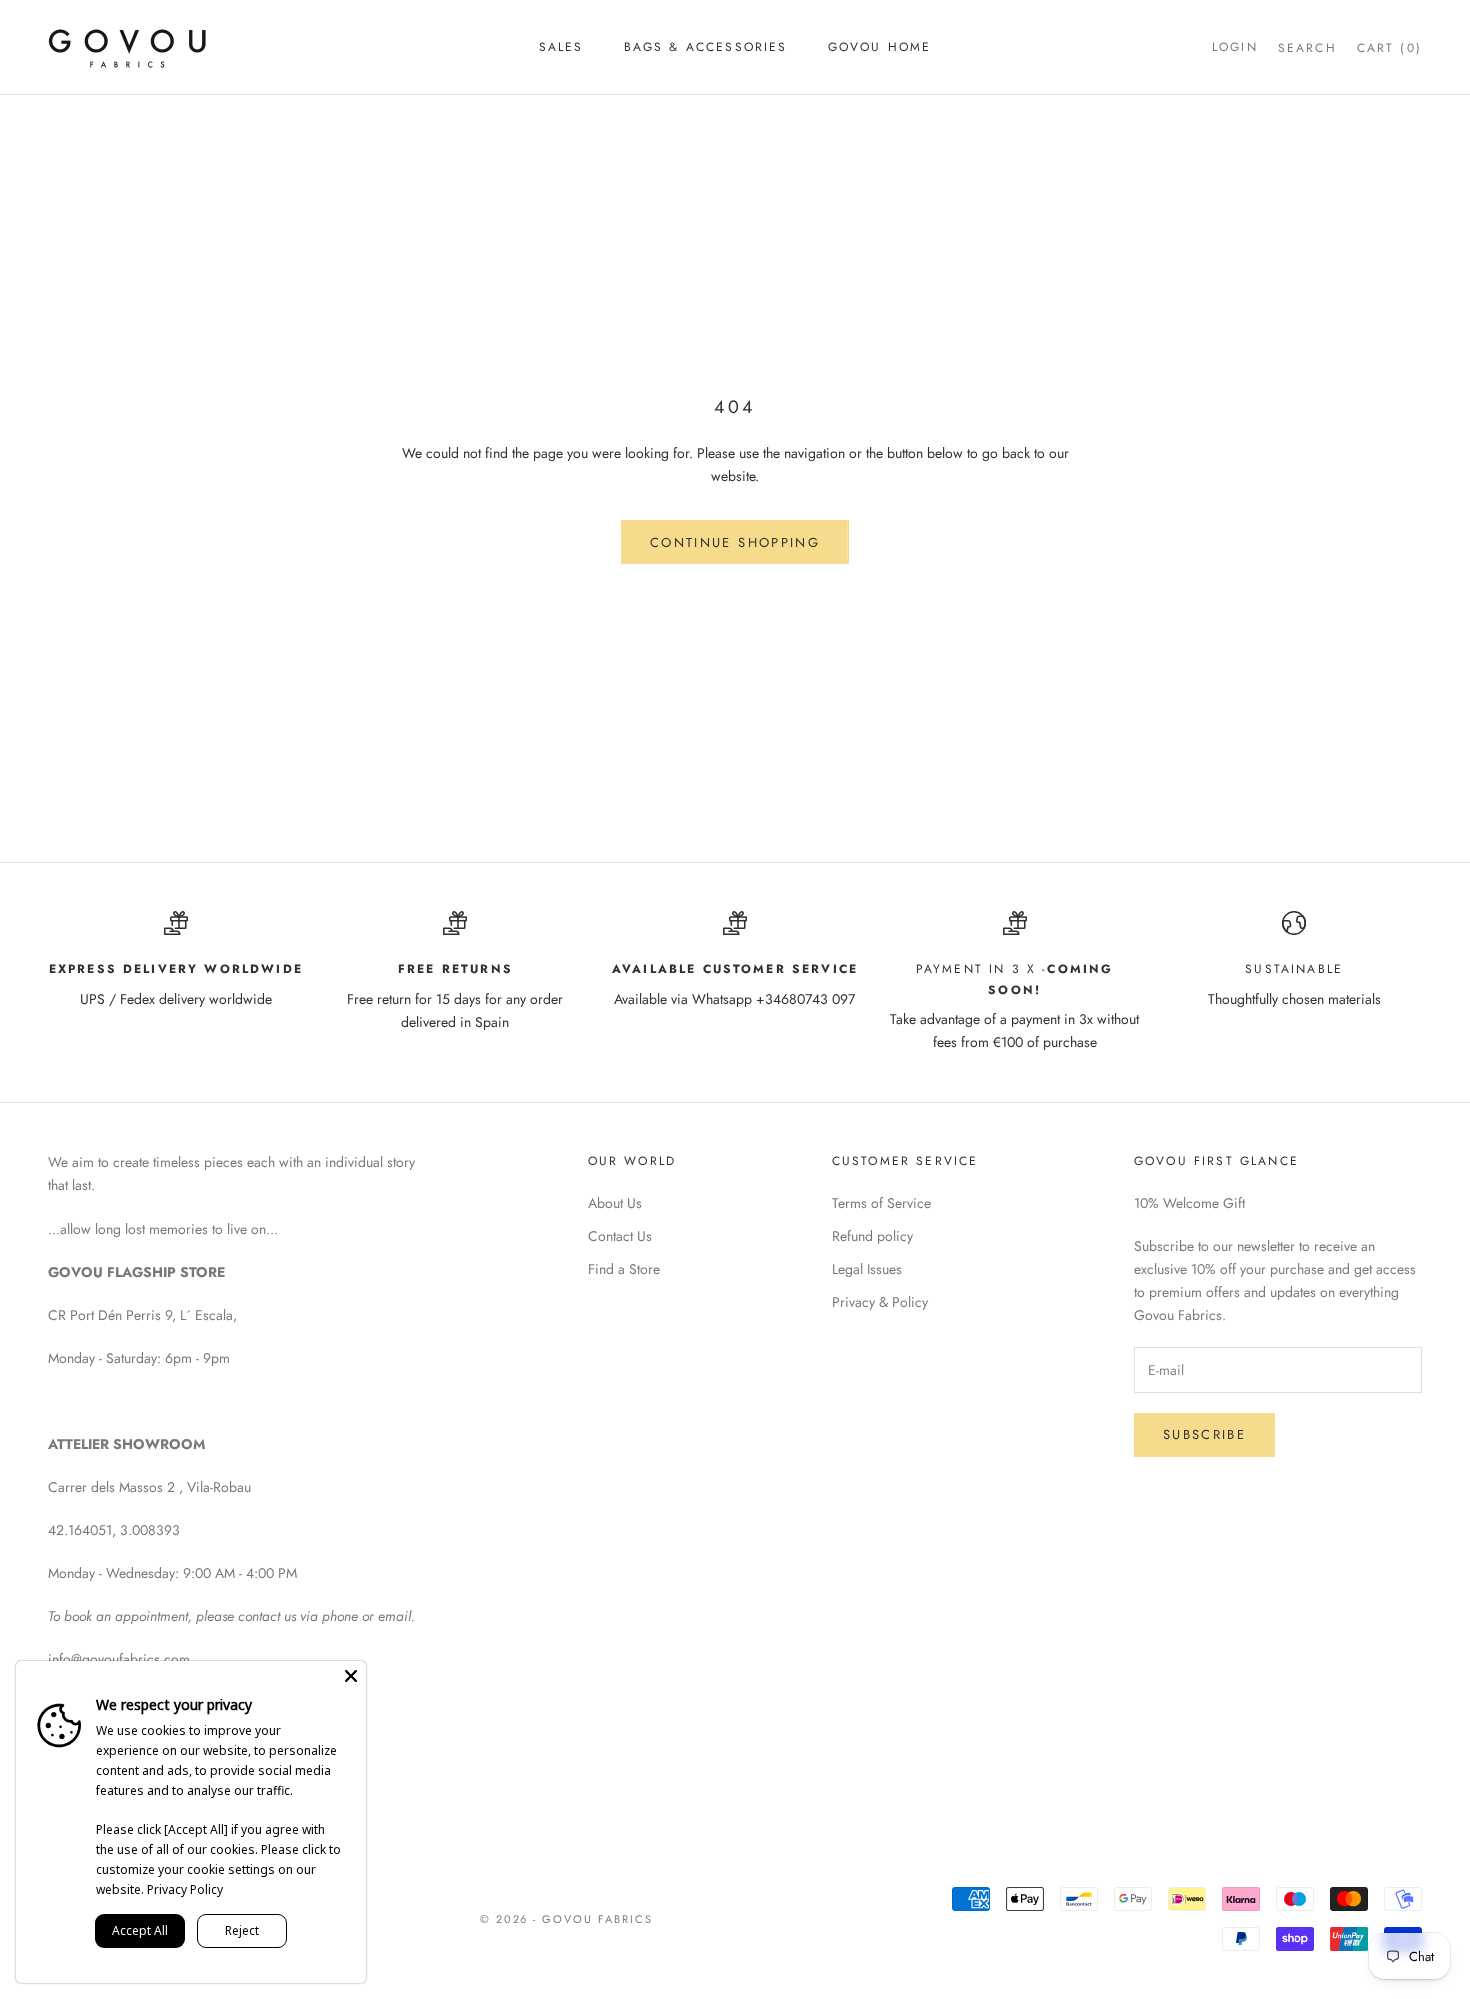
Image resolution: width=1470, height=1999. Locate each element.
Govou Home (880, 47)
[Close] (351, 1676)
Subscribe (1204, 1434)
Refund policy (872, 1236)
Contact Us (620, 1236)
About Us (615, 1203)
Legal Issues (867, 1269)
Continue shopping (735, 542)
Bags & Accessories (706, 47)
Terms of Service (881, 1203)
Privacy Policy (185, 1889)
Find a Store (624, 1269)
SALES (561, 47)
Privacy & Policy (880, 1302)
